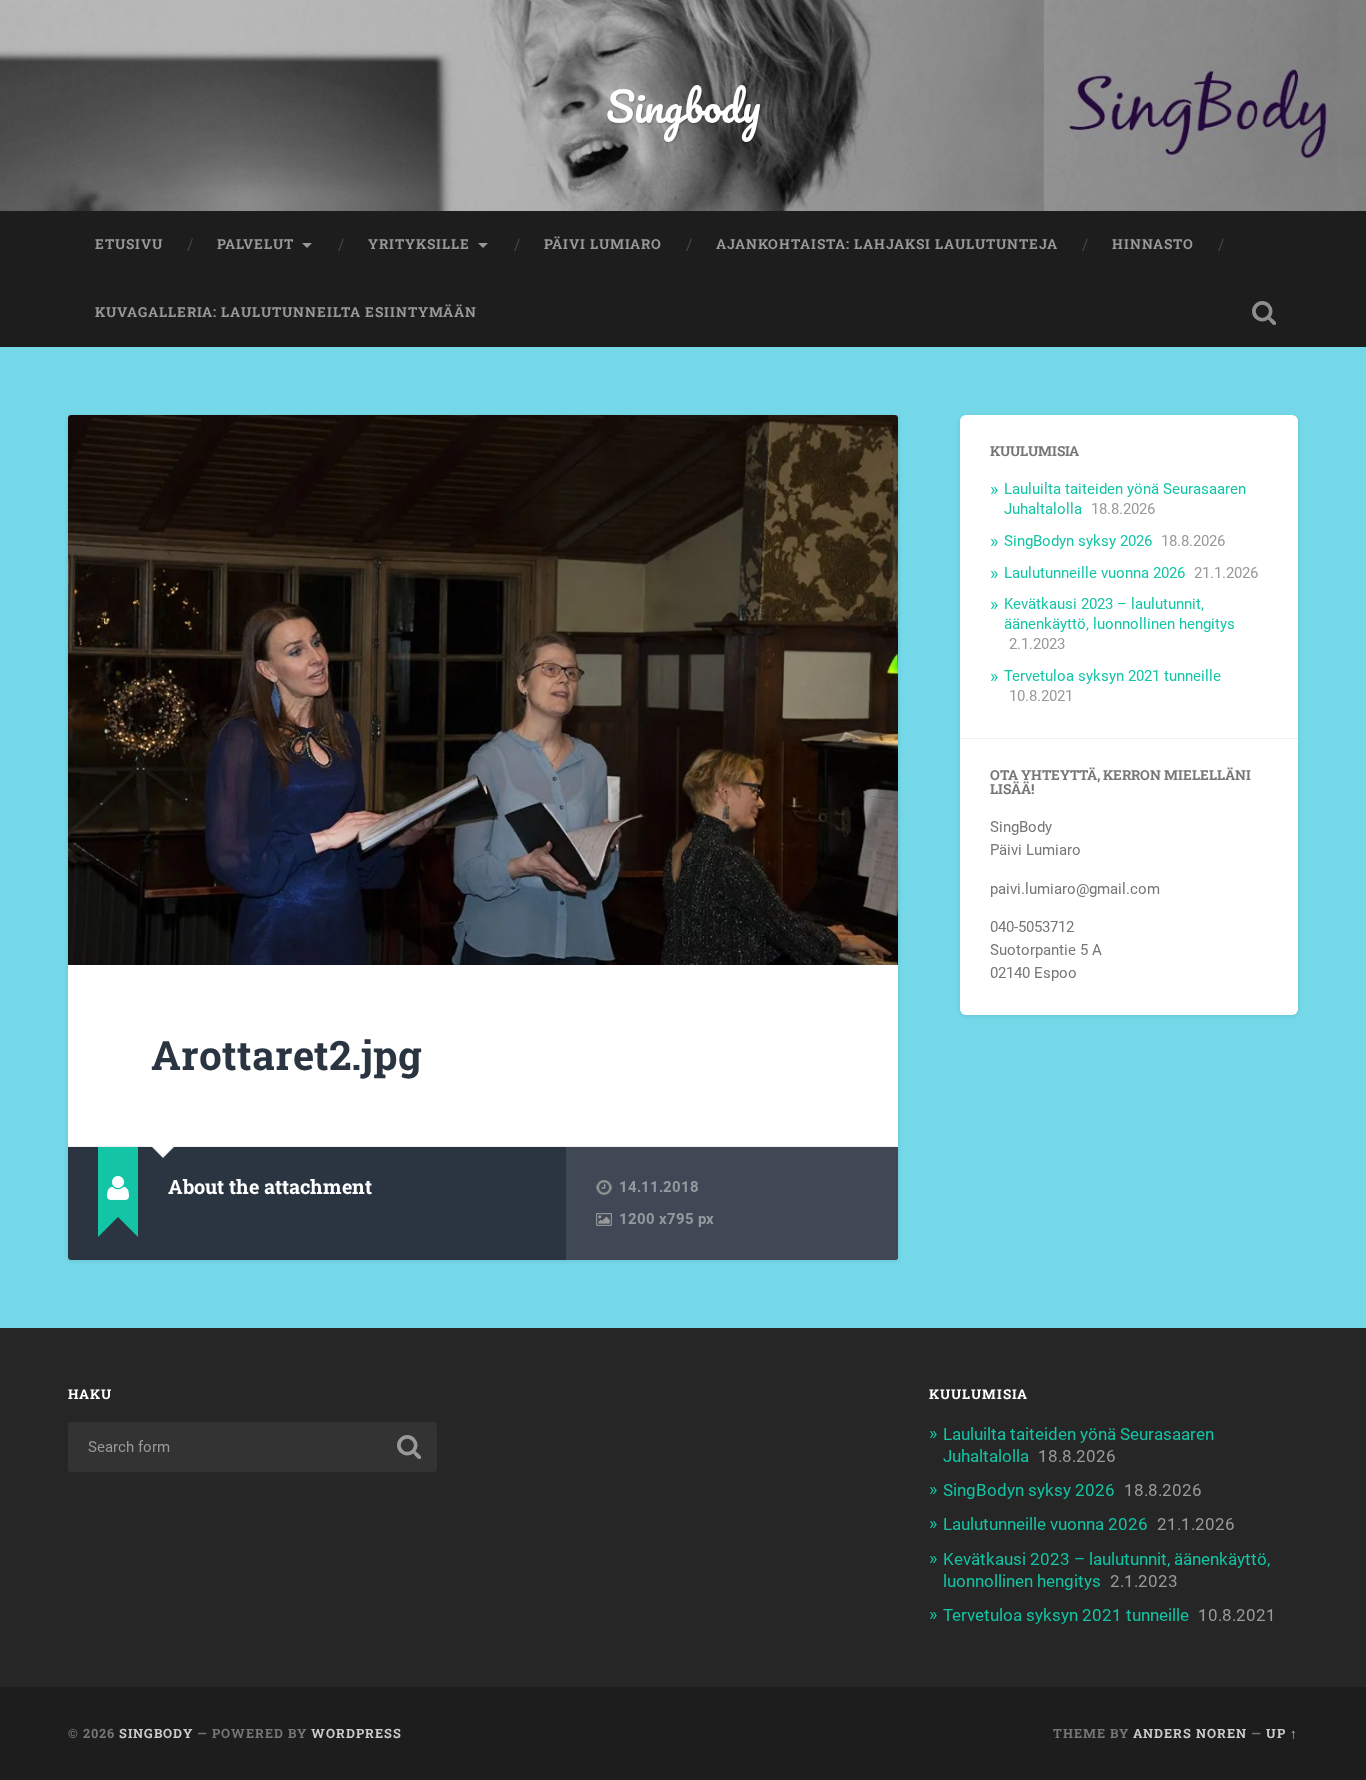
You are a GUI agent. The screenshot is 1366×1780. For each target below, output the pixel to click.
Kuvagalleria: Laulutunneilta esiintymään (286, 312)
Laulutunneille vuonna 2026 (1094, 573)
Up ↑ (1282, 1733)
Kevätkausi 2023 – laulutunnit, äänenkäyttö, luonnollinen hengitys (1119, 614)
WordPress (356, 1733)
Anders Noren (1190, 1733)
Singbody (683, 105)
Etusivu (129, 244)
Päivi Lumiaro (603, 244)
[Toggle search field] (1264, 313)
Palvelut (255, 244)
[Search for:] (252, 1447)
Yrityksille (419, 244)
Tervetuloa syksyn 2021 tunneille (1112, 676)
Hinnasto (1153, 244)
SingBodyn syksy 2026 (1078, 541)
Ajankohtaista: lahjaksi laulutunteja (887, 244)
